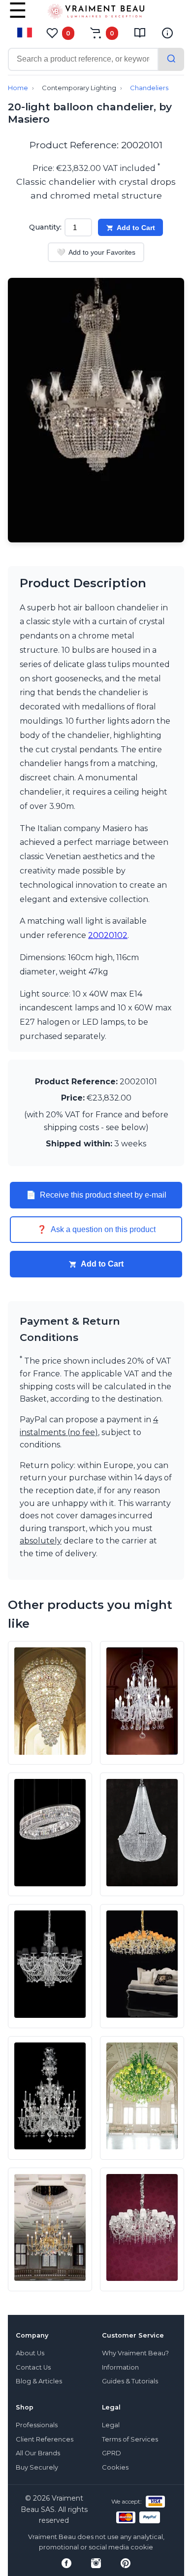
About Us (30, 2353)
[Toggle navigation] (18, 17)
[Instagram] (96, 2563)
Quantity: (45, 227)
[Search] (171, 59)
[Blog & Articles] (140, 33)
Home (18, 88)
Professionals (37, 2425)
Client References (45, 2439)
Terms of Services (130, 2439)
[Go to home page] (96, 13)
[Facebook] (66, 2563)
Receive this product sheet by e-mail (96, 1195)
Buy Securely (37, 2467)
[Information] (167, 33)
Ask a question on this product (96, 1230)
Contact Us (33, 2367)
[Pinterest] (126, 2563)
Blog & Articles (39, 2381)
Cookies (115, 2467)
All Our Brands (38, 2453)
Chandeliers (149, 88)
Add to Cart (136, 228)
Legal (111, 2425)
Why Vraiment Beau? (135, 2353)
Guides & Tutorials (130, 2381)
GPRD (112, 2453)
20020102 (108, 935)
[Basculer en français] (25, 33)
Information (120, 2367)
